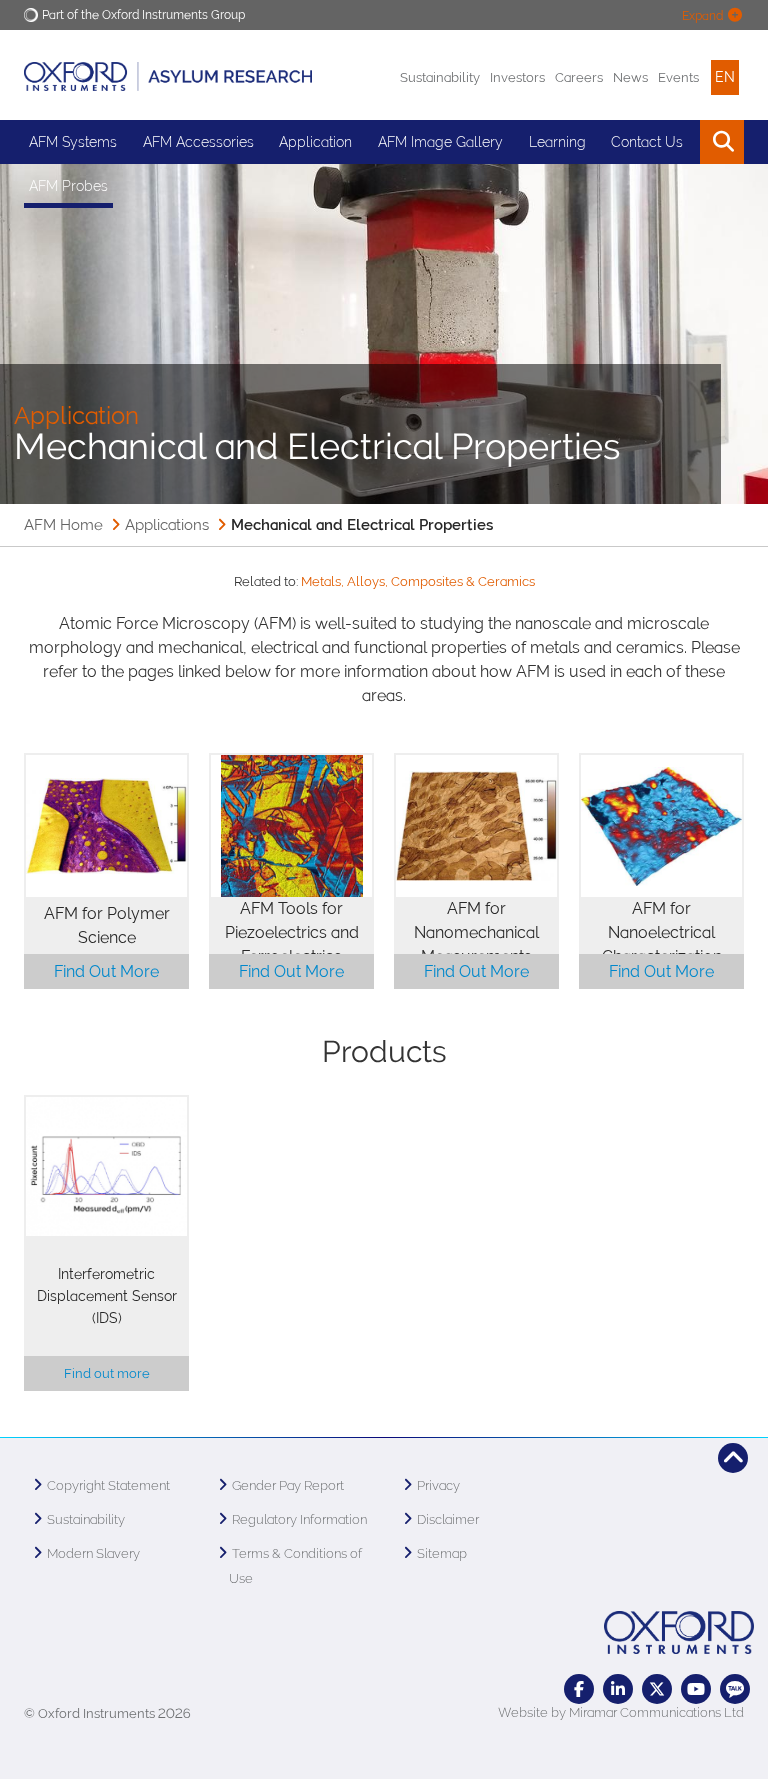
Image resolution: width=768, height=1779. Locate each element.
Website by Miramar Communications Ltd (621, 1712)
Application (315, 142)
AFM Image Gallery (440, 142)
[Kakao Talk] (735, 1689)
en (725, 77)
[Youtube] (696, 1689)
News (630, 77)
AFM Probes (68, 186)
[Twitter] (657, 1689)
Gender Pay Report (288, 1485)
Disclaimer (448, 1519)
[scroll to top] (733, 1458)
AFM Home (63, 525)
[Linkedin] (618, 1689)
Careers (579, 77)
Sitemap (442, 1553)
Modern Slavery (93, 1553)
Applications (167, 525)
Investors (517, 77)
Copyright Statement (108, 1485)
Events (678, 77)
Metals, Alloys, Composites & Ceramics (418, 581)
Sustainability (440, 77)
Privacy (438, 1485)
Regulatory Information (299, 1519)
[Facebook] (579, 1689)
